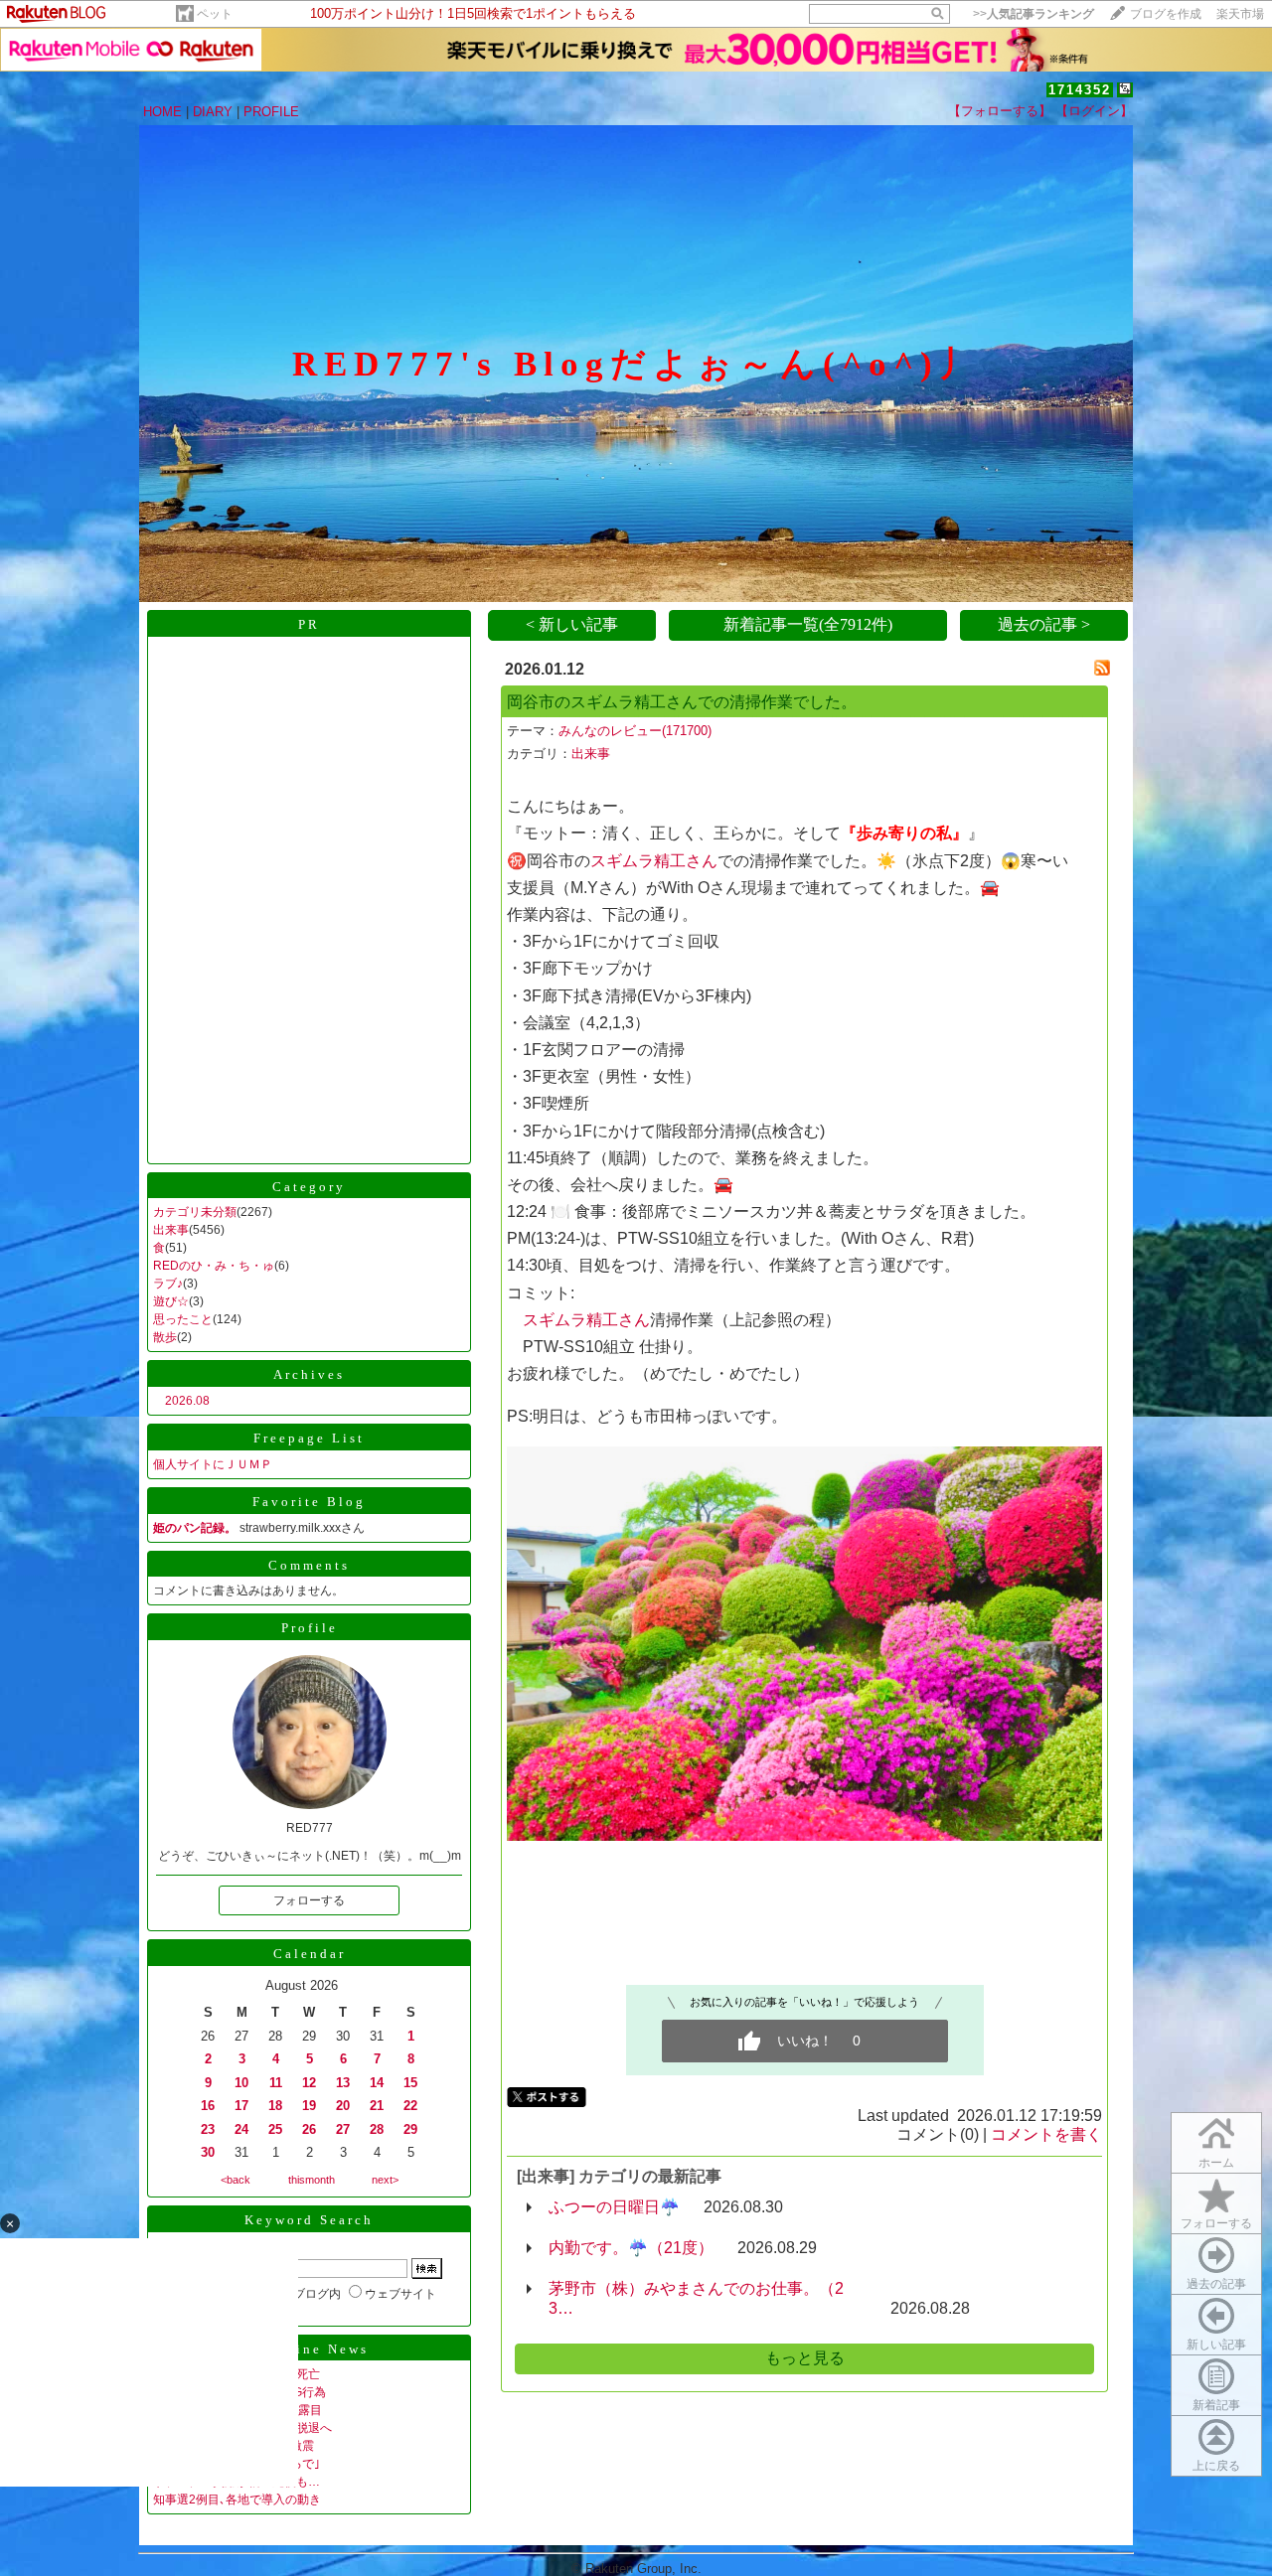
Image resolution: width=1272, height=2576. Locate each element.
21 (377, 2106)
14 (377, 2083)
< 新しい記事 (572, 624)
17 (241, 2106)
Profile (310, 1628)
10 (241, 2083)
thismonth (312, 2180)
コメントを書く (1046, 2134)
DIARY (213, 112)
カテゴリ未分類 (195, 1212)
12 (309, 2083)
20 (343, 2106)
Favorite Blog (309, 1502)
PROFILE (271, 112)
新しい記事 (1216, 2345)
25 (275, 2129)
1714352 (1080, 90)
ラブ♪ (168, 1284)
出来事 (171, 1230)
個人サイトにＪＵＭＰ (213, 1464)
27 (343, 2129)
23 (208, 2129)
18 (275, 2106)
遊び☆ (171, 1301)
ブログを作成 (1166, 14)
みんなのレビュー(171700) (635, 731)
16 (208, 2106)
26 (309, 2129)
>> (1033, 14)
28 (377, 2129)
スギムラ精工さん (654, 861)
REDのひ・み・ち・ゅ (214, 1266)
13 (343, 2083)
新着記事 (1216, 2405)
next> (385, 2180)
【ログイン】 (1094, 111)
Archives (309, 1374)
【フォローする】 (1000, 111)
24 (241, 2129)
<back (236, 2180)
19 (309, 2106)
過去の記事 (1216, 2284)
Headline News (309, 2349)
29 (410, 2129)
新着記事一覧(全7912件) (808, 624)
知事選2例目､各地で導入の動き (237, 2500)
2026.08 (187, 1401)
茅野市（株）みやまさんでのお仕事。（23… (696, 2298)
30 (208, 2152)
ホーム (1216, 2163)
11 (276, 2083)
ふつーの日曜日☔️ (614, 2207)
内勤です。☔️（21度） (631, 2248)
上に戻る (1216, 2466)
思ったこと (183, 1319)
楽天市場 (1240, 14)
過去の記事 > (1044, 624)
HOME (162, 112)
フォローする (1216, 2223)
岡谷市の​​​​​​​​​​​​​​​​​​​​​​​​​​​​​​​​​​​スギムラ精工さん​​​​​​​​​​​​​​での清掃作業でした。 (682, 702)
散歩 (165, 1337)
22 (410, 2106)
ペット (215, 14)
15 (410, 2083)
